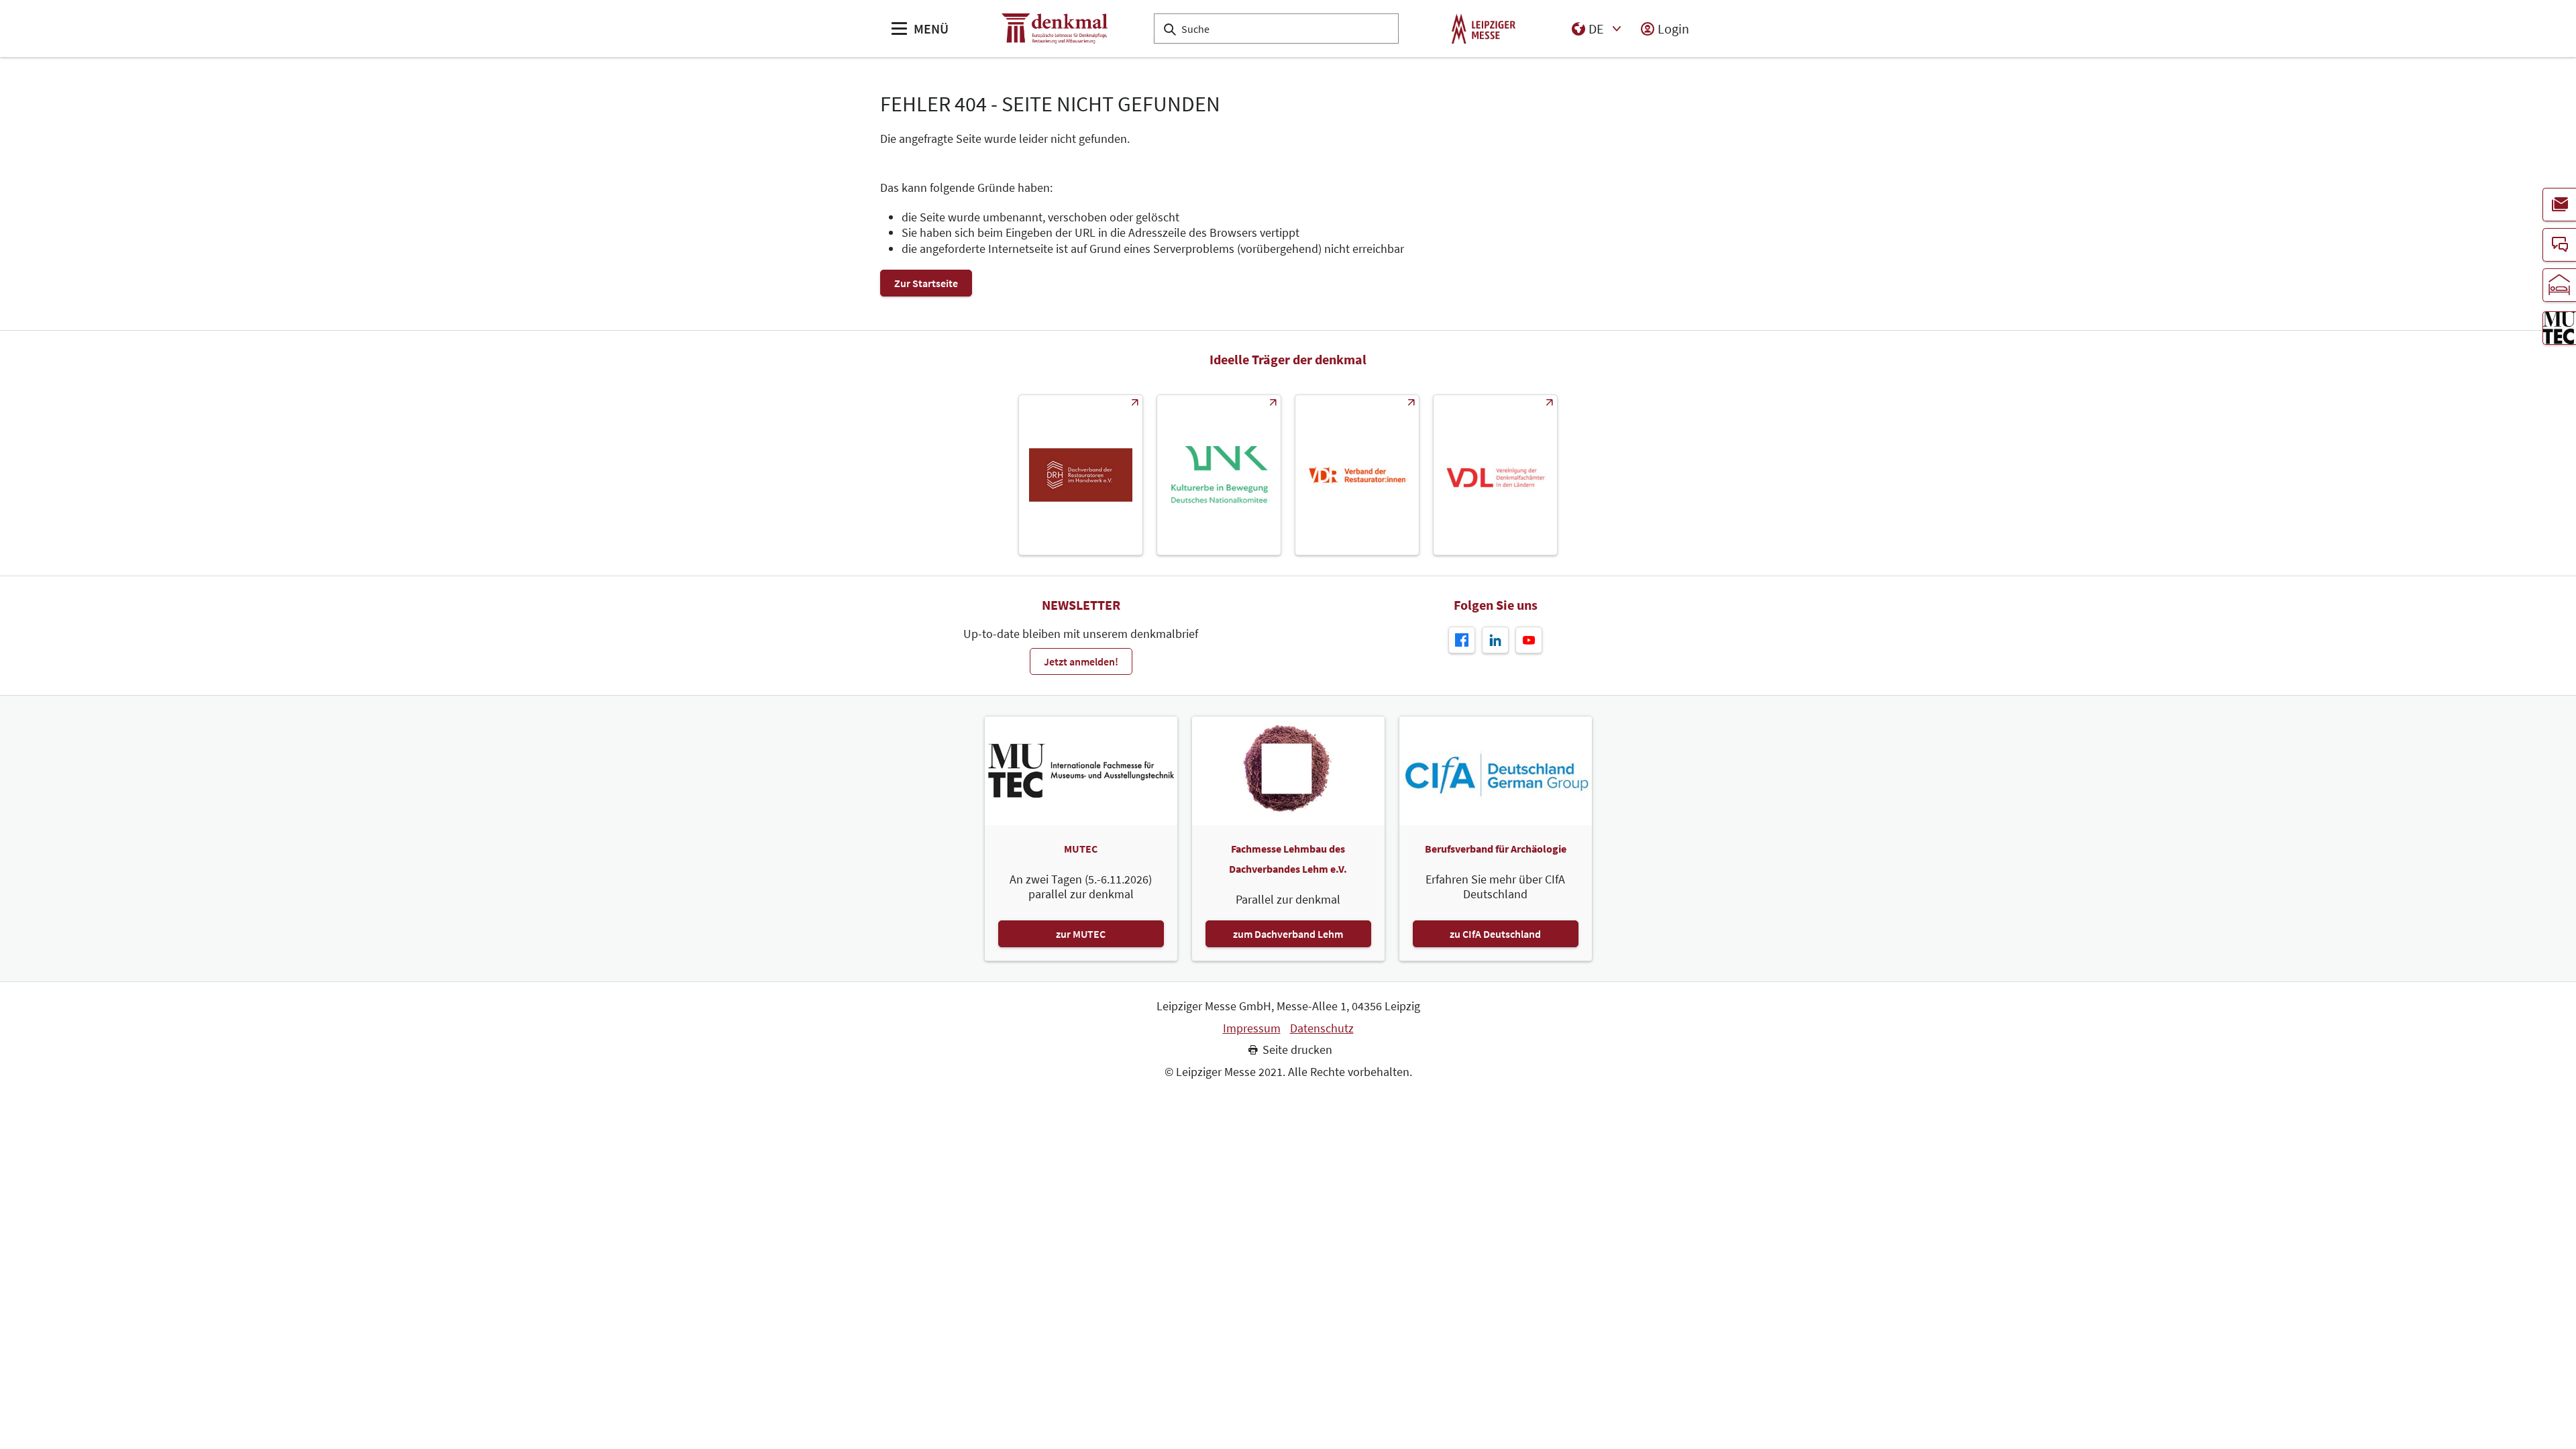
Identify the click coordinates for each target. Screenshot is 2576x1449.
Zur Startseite (926, 283)
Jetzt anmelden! (1081, 661)
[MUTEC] (2559, 328)
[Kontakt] (2559, 245)
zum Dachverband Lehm (1288, 934)
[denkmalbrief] (2559, 205)
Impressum (1252, 1028)
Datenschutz (1322, 1028)
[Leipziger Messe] (1484, 29)
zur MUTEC (1081, 934)
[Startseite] (1055, 29)
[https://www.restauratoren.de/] (1357, 475)
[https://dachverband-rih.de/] (1081, 475)
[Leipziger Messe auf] (1495, 640)
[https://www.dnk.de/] (1219, 475)
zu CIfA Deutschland (1495, 934)
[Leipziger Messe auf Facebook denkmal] (1462, 640)
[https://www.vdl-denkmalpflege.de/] (1495, 475)
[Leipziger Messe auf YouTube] (1529, 640)
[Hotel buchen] (2559, 285)
